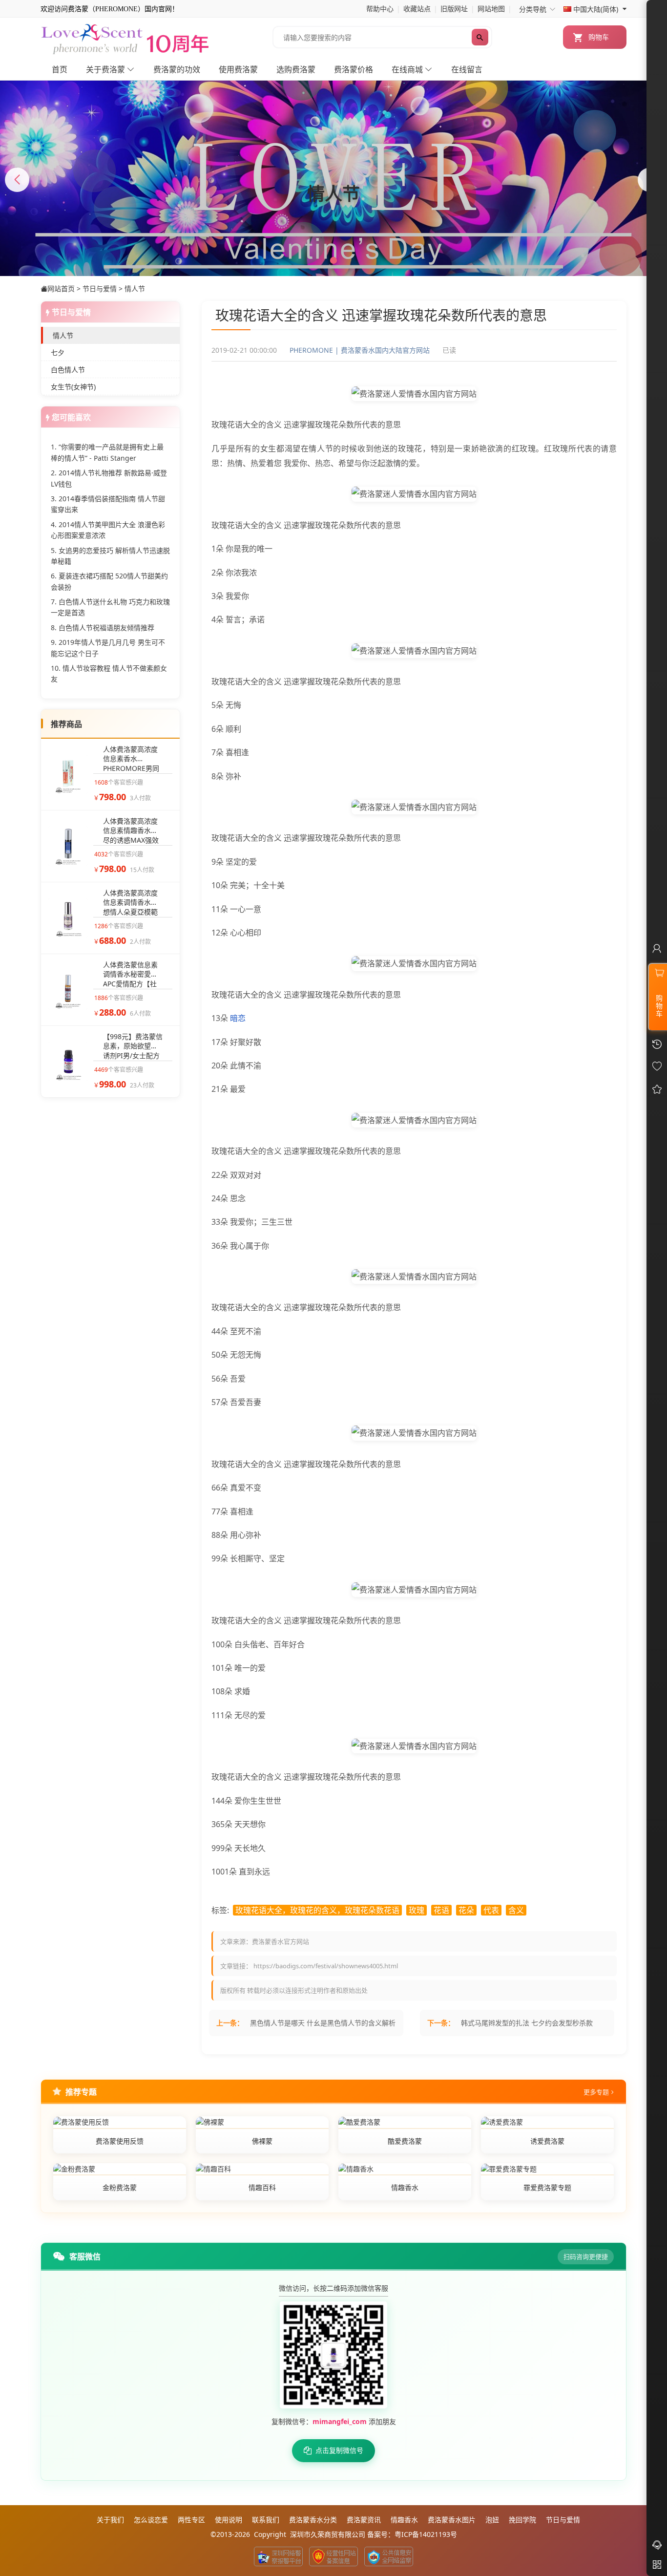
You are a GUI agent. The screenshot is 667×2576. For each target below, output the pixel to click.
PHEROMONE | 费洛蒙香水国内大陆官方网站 (360, 350)
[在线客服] (657, 2545)
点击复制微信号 (339, 2450)
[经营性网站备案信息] (333, 2556)
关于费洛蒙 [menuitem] (106, 70)
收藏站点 (417, 9)
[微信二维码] (657, 2566)
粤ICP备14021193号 (426, 2534)
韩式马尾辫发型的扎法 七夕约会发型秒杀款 (527, 2023)
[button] (333, 260)
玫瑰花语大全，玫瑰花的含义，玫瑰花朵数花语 (317, 1910)
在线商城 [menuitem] (408, 70)
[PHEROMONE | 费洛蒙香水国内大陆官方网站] (126, 38)
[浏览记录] (657, 1089)
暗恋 (238, 1018)
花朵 (466, 1910)
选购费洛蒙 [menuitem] (296, 70)
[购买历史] (657, 1044)
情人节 (135, 288)
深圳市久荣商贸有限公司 (328, 2534)
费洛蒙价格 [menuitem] (354, 70)
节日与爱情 (100, 288)
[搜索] (480, 37)
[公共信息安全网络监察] (389, 2556)
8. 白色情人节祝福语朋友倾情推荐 (103, 628)
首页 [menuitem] (60, 70)
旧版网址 (454, 9)
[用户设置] (657, 950)
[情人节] (333, 198)
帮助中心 (380, 9)
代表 (491, 1910)
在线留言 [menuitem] (467, 70)
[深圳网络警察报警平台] (278, 2556)
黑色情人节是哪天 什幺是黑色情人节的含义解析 (323, 2023)
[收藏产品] (657, 1067)
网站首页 (61, 288)
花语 (441, 1910)
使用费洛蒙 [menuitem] (238, 70)
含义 (516, 1910)
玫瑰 (417, 1910)
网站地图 (491, 9)
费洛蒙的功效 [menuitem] (177, 70)
